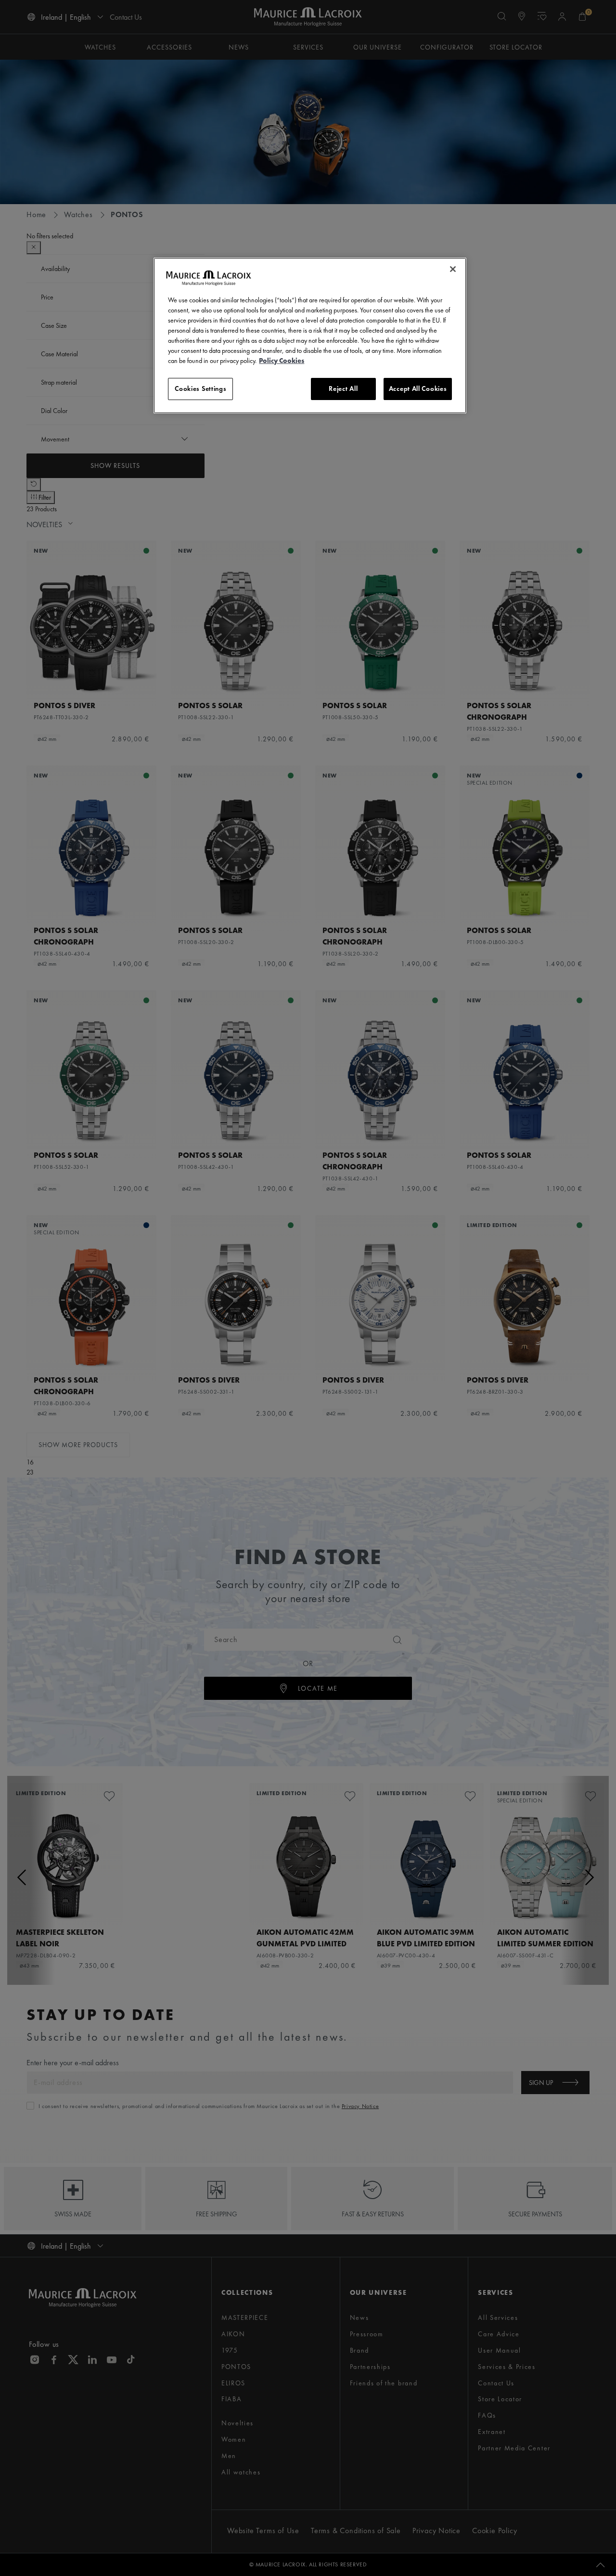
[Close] (453, 269)
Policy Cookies (282, 361)
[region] (310, 336)
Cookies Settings (200, 388)
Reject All (343, 388)
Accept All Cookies (418, 388)
